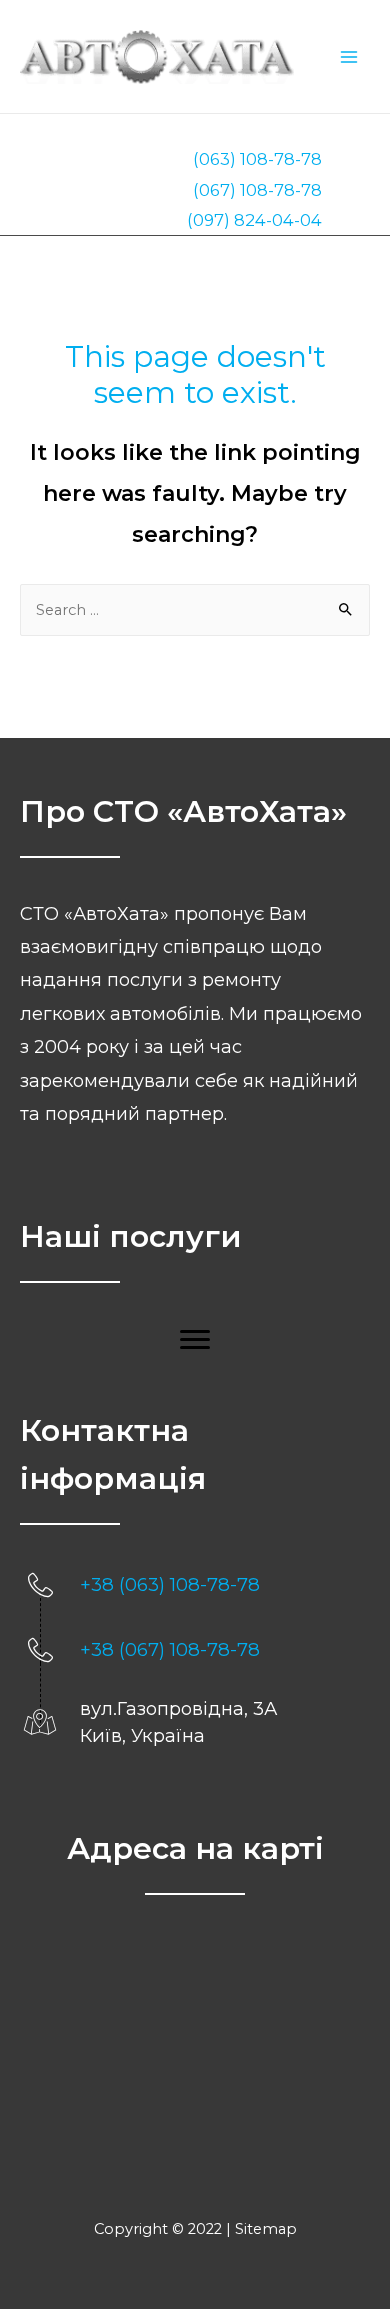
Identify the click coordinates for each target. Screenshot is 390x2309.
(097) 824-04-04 (254, 220)
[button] (195, 1340)
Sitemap (266, 2229)
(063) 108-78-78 (257, 159)
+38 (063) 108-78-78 (170, 1584)
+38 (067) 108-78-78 (170, 1649)
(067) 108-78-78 (257, 190)
